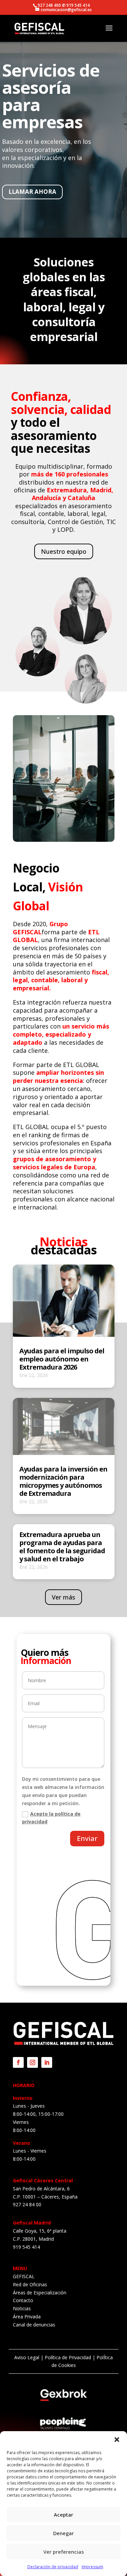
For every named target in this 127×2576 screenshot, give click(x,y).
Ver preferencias (64, 2552)
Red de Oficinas (30, 2284)
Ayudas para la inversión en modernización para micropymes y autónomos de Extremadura (63, 1481)
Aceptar (63, 2515)
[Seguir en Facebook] (18, 2062)
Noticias (22, 2308)
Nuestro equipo (64, 551)
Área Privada (27, 2317)
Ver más (63, 1597)
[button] (117, 2440)
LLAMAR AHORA (32, 192)
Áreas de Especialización (40, 2293)
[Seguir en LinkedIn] (47, 2062)
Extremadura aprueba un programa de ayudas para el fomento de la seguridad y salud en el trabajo (62, 1547)
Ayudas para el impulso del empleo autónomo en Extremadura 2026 (62, 1359)
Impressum (92, 2567)
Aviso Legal (27, 2357)
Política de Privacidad (68, 2357)
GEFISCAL (24, 2276)
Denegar (63, 2533)
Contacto (23, 2300)
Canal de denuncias (34, 2325)
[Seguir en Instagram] (33, 2062)
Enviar (87, 1838)
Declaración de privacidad (53, 2567)
